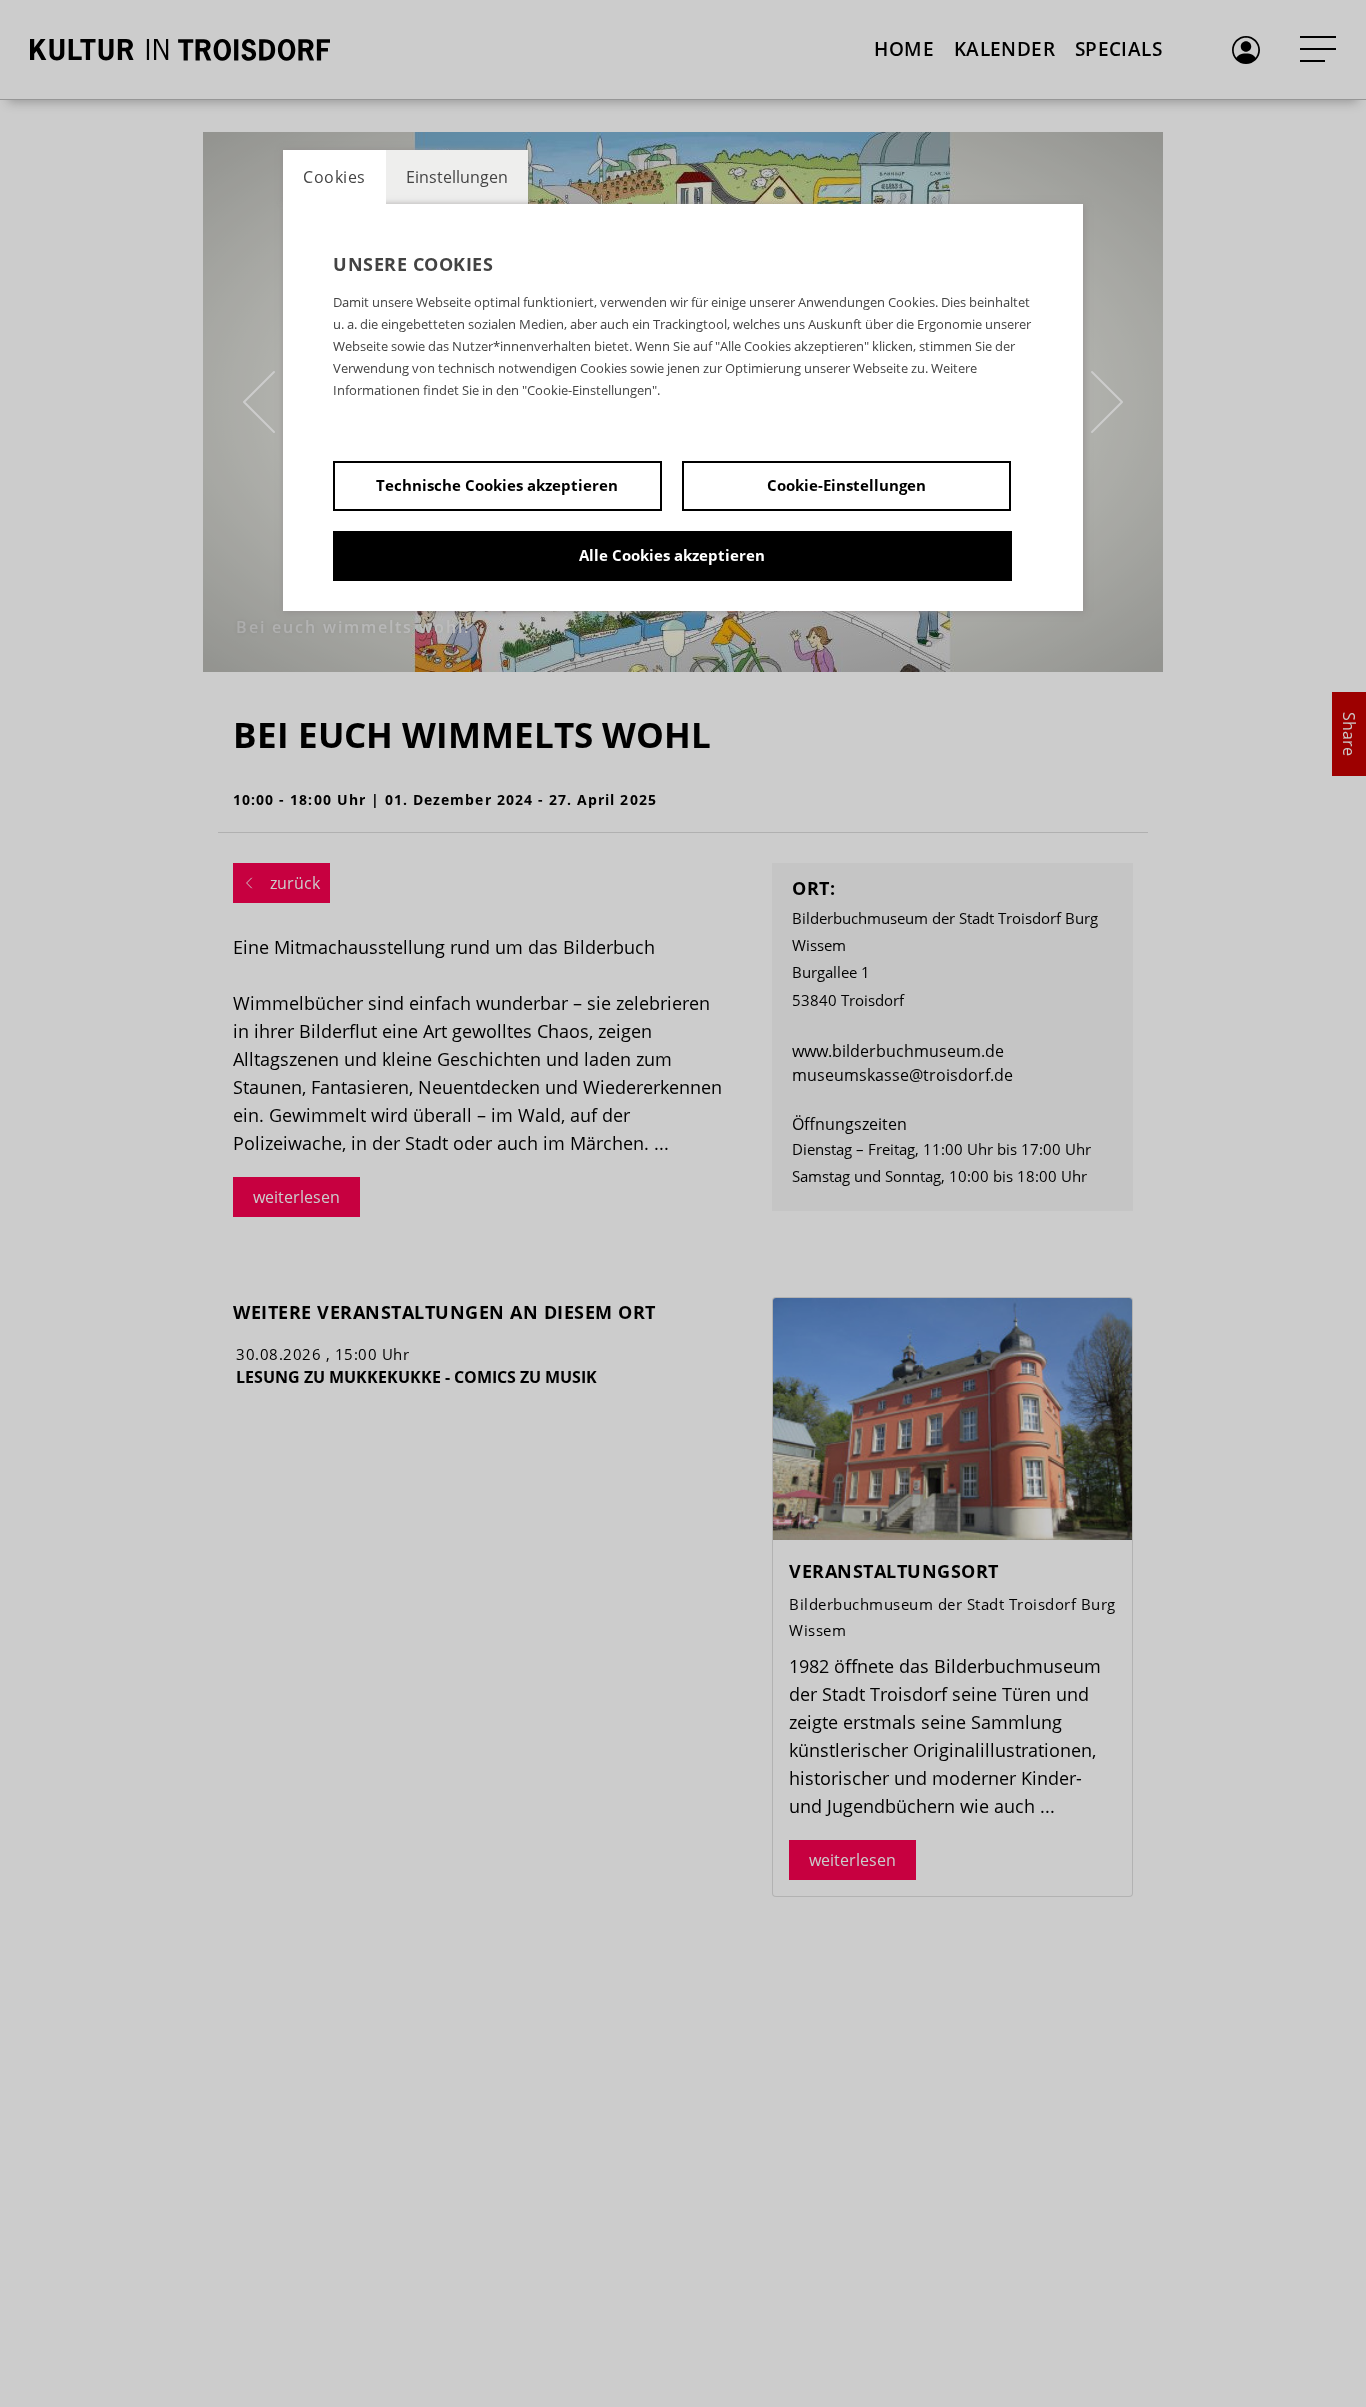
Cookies (334, 177)
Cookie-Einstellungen (846, 485)
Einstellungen (457, 177)
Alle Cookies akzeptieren (672, 555)
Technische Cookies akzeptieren (497, 485)
